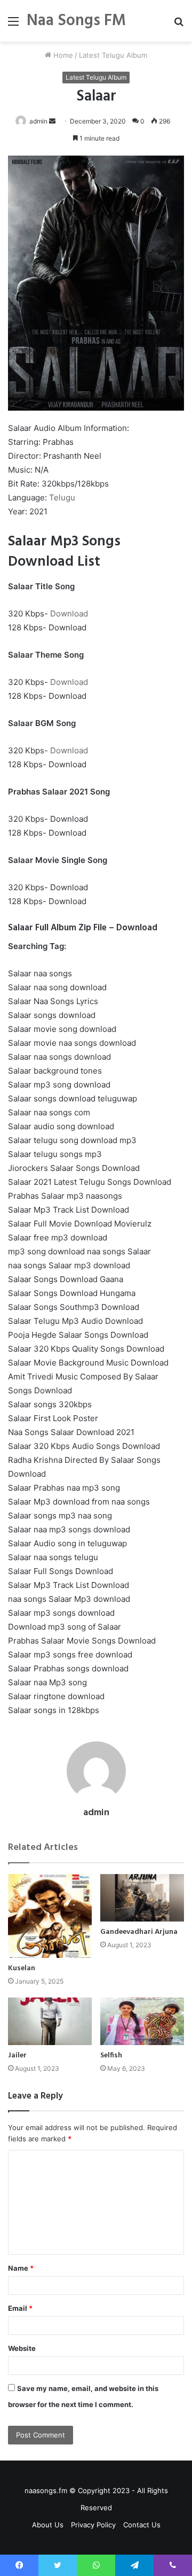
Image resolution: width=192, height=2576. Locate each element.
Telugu (62, 498)
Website (22, 2348)
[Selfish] (142, 2021)
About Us (48, 2525)
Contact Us (142, 2525)
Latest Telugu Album (113, 55)
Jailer (17, 2056)
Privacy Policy (93, 2525)
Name (21, 2268)
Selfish (111, 2056)
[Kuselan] (50, 1916)
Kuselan (22, 1968)
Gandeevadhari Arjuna (139, 1932)
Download (69, 614)
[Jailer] (50, 2021)
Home (62, 55)
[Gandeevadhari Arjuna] (142, 1898)
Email (20, 2308)
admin (38, 121)
